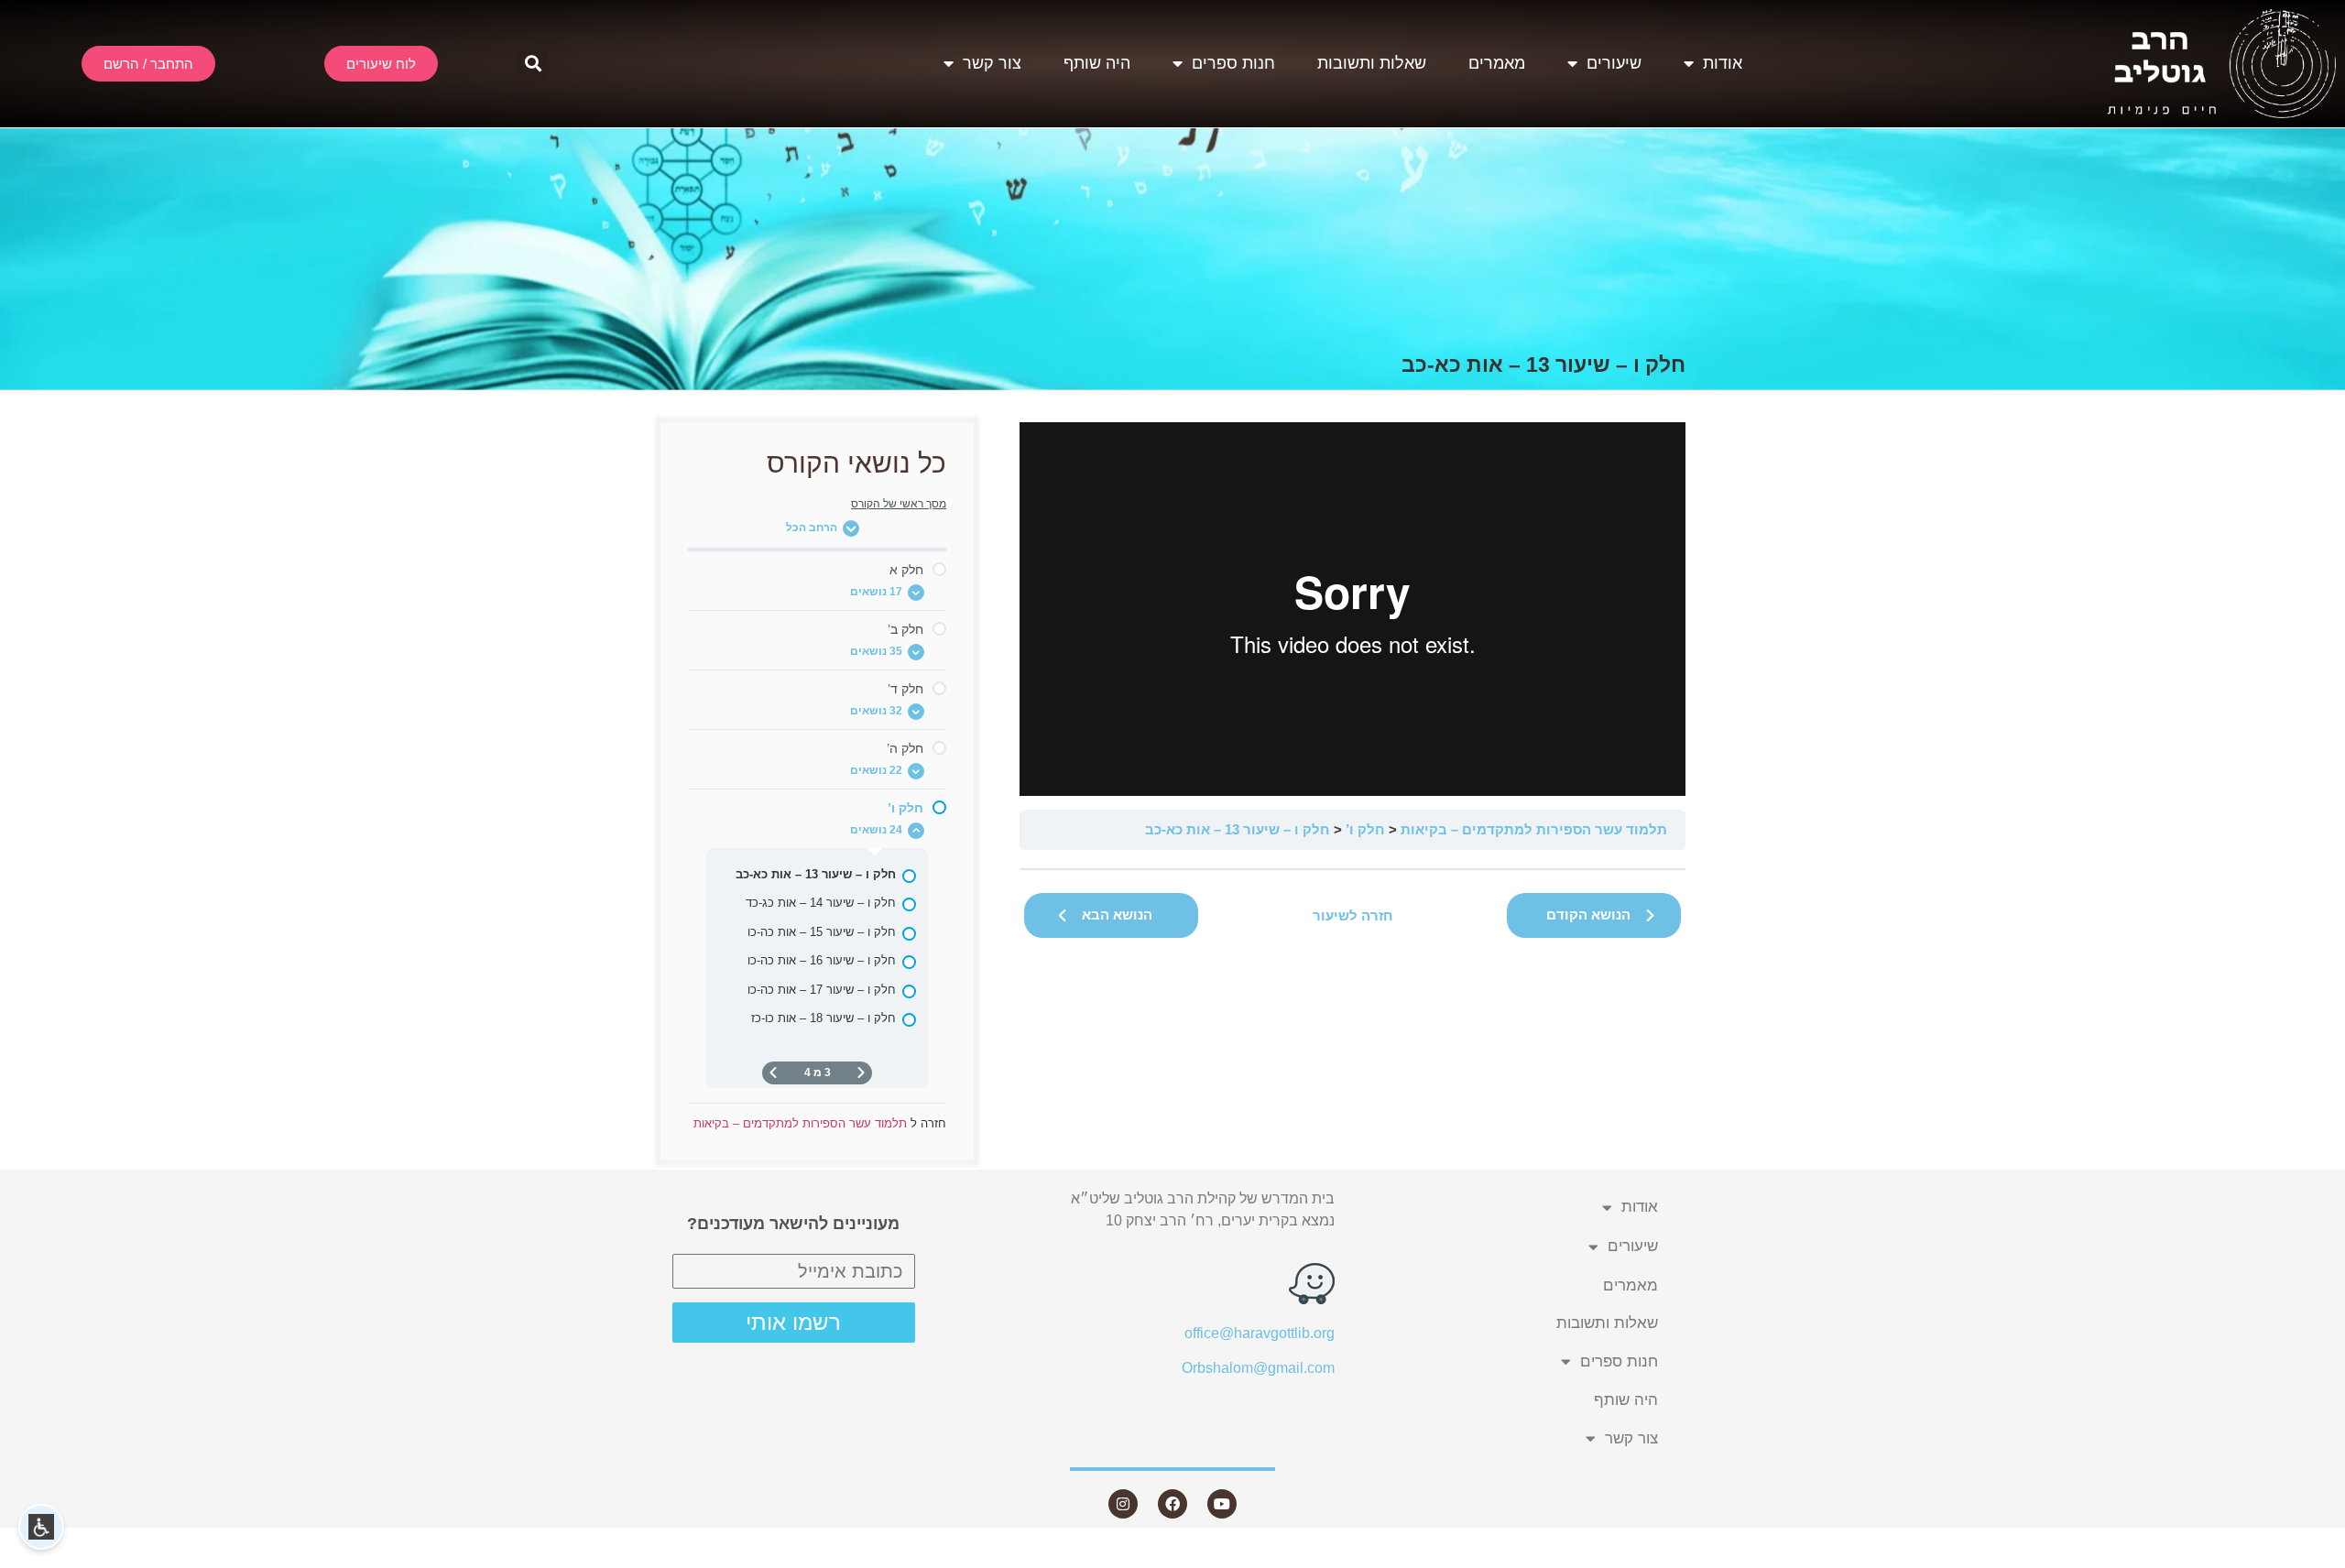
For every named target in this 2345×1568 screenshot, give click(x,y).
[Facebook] (1172, 1504)
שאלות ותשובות (1372, 63)
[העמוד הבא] (773, 1073)
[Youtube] (1222, 1504)
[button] (533, 64)
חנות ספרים (1233, 63)
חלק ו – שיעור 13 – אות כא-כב (1238, 829)
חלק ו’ (1365, 829)
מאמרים (1497, 63)
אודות (1723, 63)
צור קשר (992, 63)
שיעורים (1614, 63)
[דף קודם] (861, 1073)
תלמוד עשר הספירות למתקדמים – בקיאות (1534, 829)
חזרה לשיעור (1353, 915)
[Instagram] (1123, 1504)
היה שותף (1097, 63)
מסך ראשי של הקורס (899, 504)
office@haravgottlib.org (1260, 1333)
